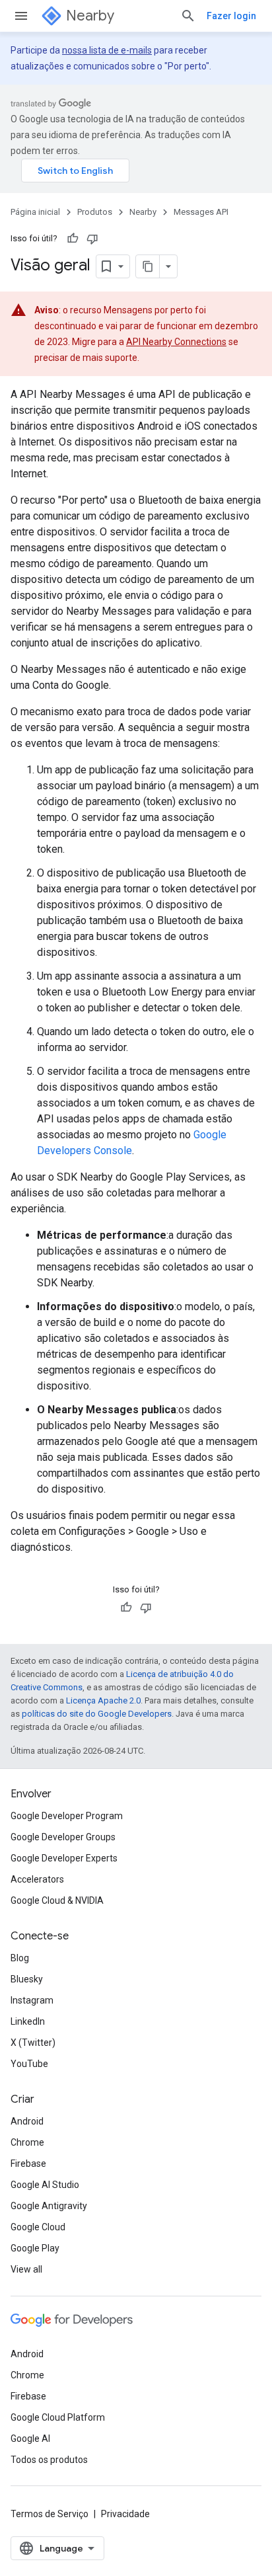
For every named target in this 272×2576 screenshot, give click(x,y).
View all (26, 2269)
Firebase (28, 2164)
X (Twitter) (33, 2043)
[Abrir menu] (21, 16)
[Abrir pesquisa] (188, 16)
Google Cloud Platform (58, 2417)
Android (27, 2121)
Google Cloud (38, 2227)
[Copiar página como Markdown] (148, 266)
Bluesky (27, 1979)
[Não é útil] (92, 239)
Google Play (35, 2248)
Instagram (32, 2000)
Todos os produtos (49, 2460)
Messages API (201, 212)
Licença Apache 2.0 (103, 1700)
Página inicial (35, 212)
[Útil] (73, 239)
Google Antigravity (49, 2206)
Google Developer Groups (63, 1837)
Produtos (95, 212)
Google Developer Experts (64, 1858)
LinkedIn (28, 2021)
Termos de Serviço (50, 2514)
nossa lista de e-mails (107, 50)
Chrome (27, 2142)
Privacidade (125, 2514)
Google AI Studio (45, 2185)
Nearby (90, 16)
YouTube (29, 2064)
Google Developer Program (67, 1816)
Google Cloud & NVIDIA (57, 1900)
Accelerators (37, 1879)
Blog (20, 1958)
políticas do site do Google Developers (97, 1714)
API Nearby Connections (176, 342)
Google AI (30, 2439)
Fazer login (231, 16)
